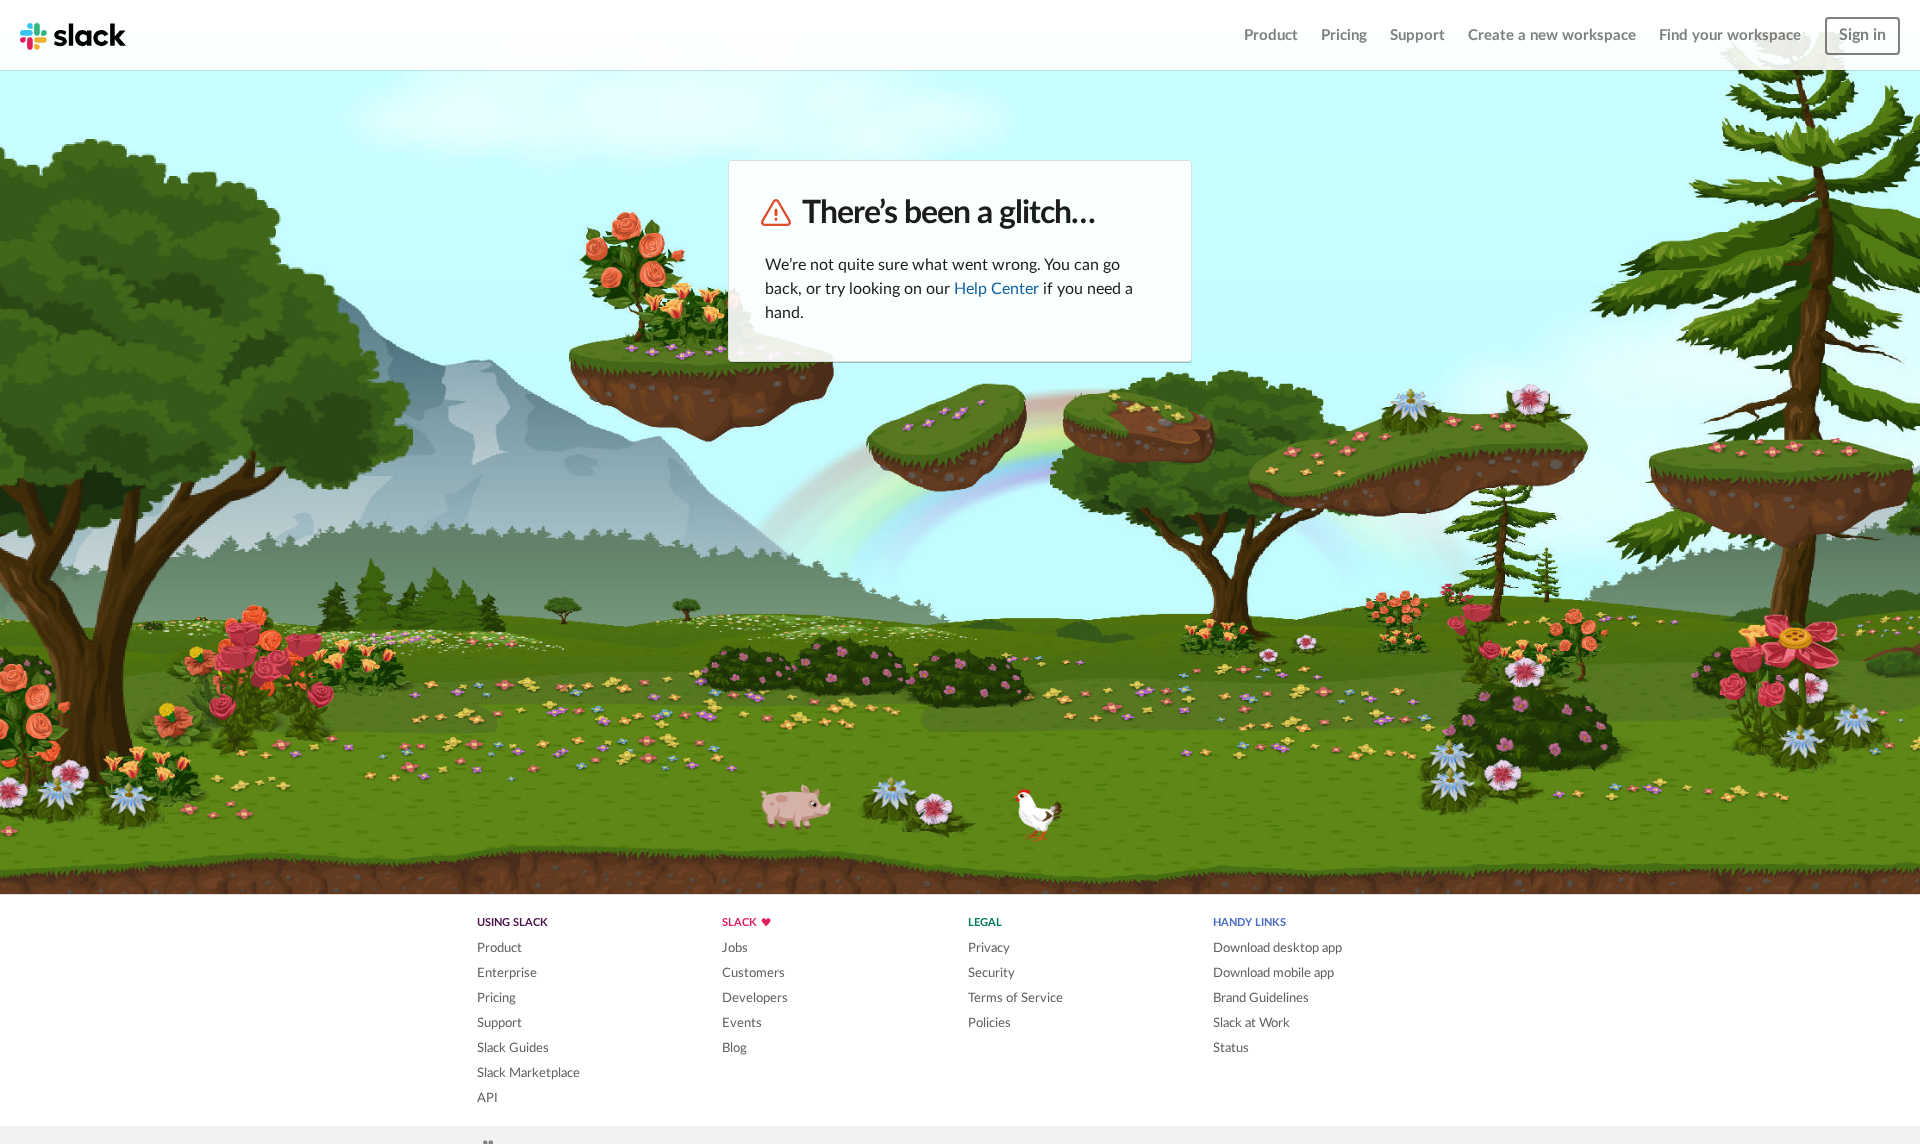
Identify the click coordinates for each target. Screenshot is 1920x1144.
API (487, 1098)
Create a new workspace (1552, 35)
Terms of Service (1015, 998)
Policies (989, 1023)
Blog (734, 1048)
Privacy (989, 948)
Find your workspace (1730, 35)
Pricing (1344, 35)
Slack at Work (1251, 1023)
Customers (753, 973)
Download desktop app (1277, 948)
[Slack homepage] (73, 35)
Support (1417, 35)
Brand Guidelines (1261, 998)
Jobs (735, 948)
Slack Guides (513, 1048)
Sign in (1862, 35)
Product (1271, 35)
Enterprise (507, 973)
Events (742, 1023)
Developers (755, 998)
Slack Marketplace (528, 1073)
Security (991, 973)
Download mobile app (1273, 973)
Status (1231, 1048)
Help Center (996, 289)
